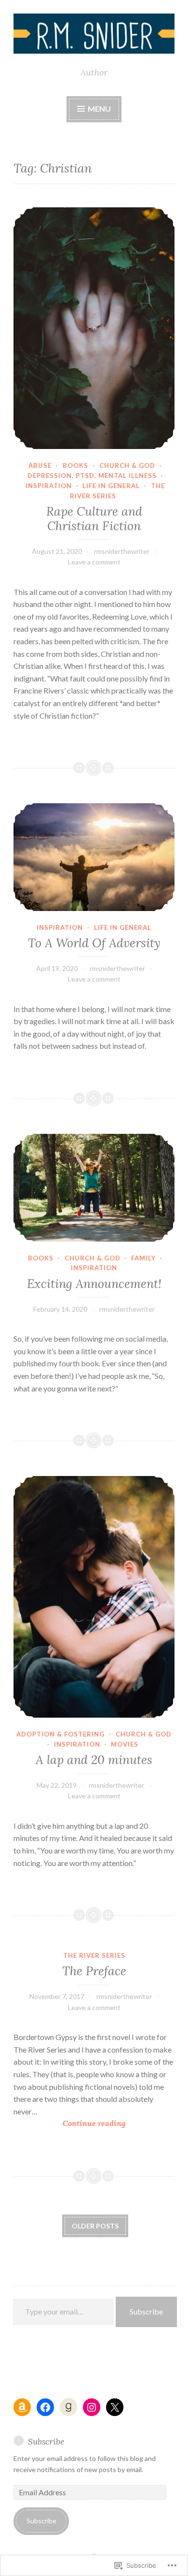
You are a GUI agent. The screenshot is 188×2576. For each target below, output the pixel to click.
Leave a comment (94, 562)
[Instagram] (92, 2407)
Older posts (95, 2226)
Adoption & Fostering (60, 1734)
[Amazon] (22, 2407)
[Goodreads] (68, 2407)
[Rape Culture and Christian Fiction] (94, 328)
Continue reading (69, 2124)
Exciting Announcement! (94, 1284)
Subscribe (146, 2311)
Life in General (111, 486)
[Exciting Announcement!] (94, 1188)
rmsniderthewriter (122, 551)
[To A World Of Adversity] (94, 857)
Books (75, 465)
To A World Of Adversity (94, 943)
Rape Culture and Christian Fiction (94, 519)
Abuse (40, 465)
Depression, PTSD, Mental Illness (92, 476)
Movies (125, 1744)
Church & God (127, 465)
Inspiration (49, 486)
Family (143, 1258)
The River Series (94, 1955)
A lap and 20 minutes (94, 1760)
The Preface (94, 1971)
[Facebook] (45, 2407)
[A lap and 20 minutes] (94, 1597)
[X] (115, 2407)
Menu (99, 109)
